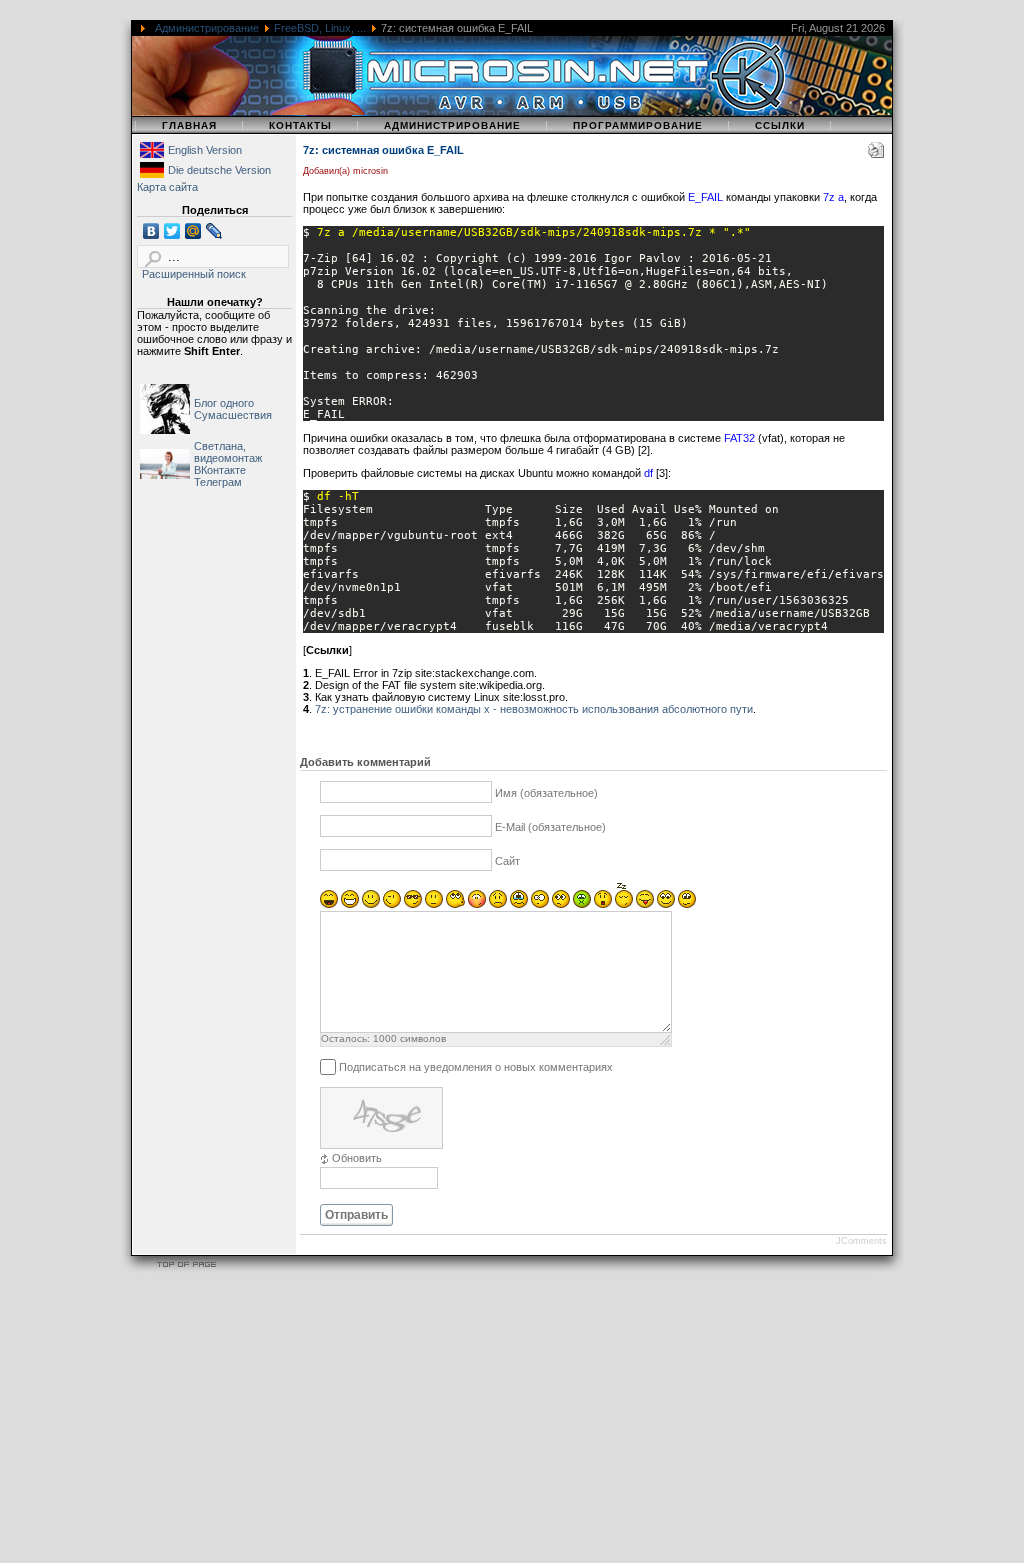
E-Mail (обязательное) (550, 827)
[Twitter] (172, 231)
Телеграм (218, 482)
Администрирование (207, 28)
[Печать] (876, 154)
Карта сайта (167, 187)
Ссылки (780, 125)
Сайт (507, 861)
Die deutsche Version (219, 170)
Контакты (300, 125)
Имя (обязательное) (546, 793)
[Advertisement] (512, 1421)
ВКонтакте (220, 470)
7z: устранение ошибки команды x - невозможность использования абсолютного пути (534, 709)
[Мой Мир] (193, 231)
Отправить (356, 1215)
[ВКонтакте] (151, 231)
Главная (189, 125)
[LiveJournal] (214, 231)
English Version (205, 150)
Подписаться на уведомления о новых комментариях (476, 1066)
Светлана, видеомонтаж (228, 452)
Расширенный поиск (194, 274)
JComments (861, 1241)
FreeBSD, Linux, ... (320, 28)
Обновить (357, 1158)
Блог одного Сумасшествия (233, 409)
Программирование (638, 125)
